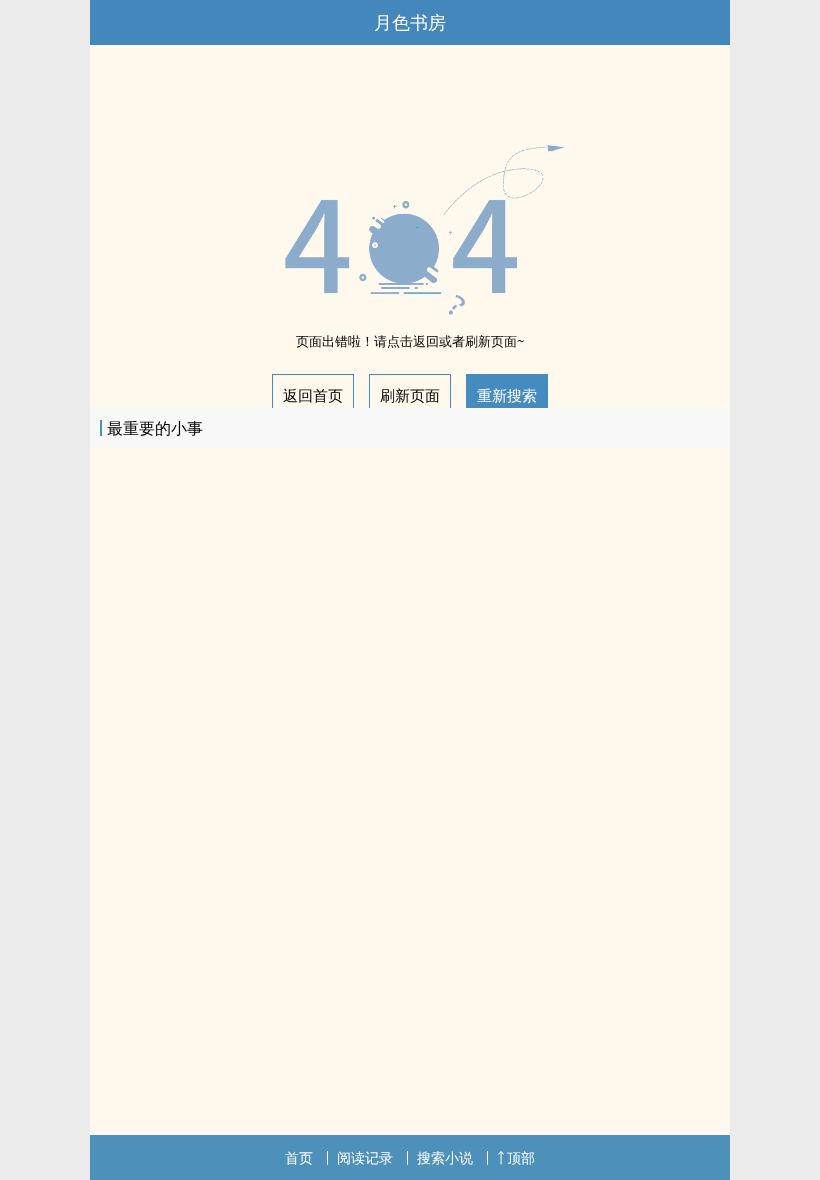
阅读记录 (365, 1157)
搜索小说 (445, 1157)
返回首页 (313, 395)
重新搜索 (507, 395)
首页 (299, 1157)
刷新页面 (410, 395)
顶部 (521, 1157)
